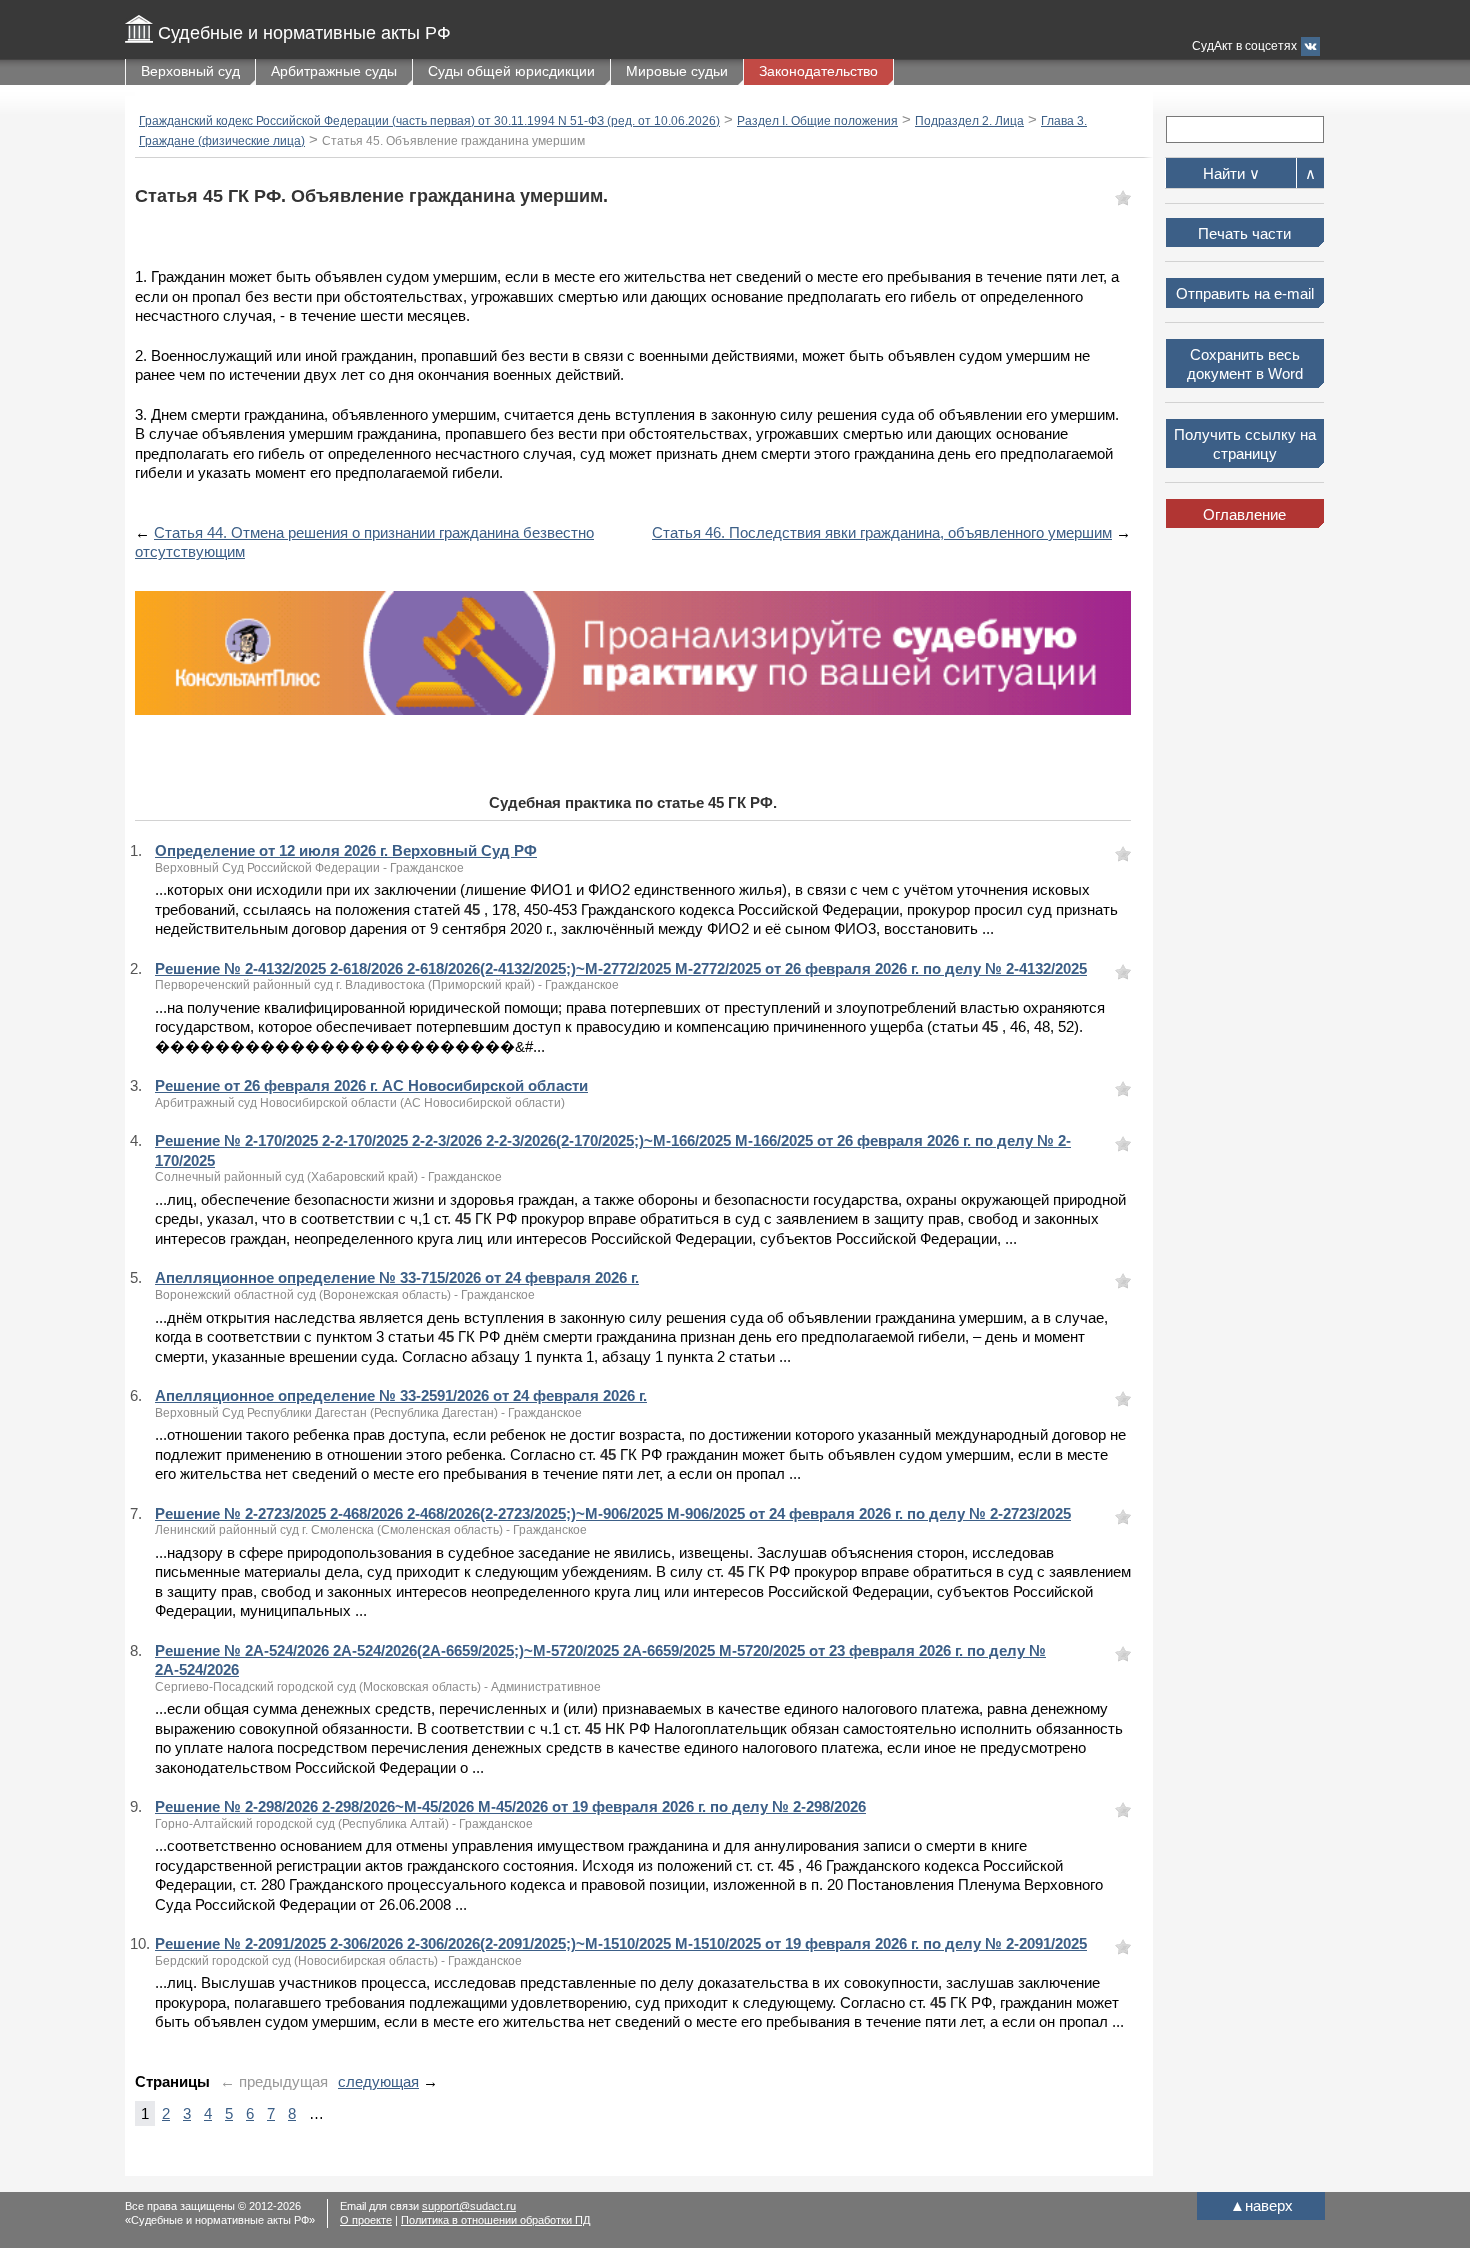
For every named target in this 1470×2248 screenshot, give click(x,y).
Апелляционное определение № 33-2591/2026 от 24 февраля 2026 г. (401, 1395)
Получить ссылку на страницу (1245, 444)
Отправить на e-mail (1245, 293)
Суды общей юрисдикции (511, 71)
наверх (1261, 2205)
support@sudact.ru (469, 2206)
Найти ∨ (1231, 173)
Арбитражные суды (334, 71)
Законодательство (818, 71)
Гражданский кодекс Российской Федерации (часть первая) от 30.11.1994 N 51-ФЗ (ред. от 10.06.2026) (429, 121)
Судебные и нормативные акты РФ (304, 33)
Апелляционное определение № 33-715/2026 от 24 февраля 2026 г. (397, 1277)
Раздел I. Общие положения (817, 121)
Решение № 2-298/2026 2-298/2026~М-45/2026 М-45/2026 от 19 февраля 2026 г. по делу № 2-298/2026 (510, 1806)
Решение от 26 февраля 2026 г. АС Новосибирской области (371, 1085)
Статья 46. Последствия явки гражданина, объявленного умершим (882, 532)
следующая (378, 2081)
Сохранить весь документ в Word (1245, 364)
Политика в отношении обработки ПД (495, 2220)
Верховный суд (190, 71)
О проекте (366, 2220)
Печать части (1244, 233)
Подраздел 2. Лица (969, 121)
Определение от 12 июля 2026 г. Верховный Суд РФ (346, 850)
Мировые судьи (677, 71)
